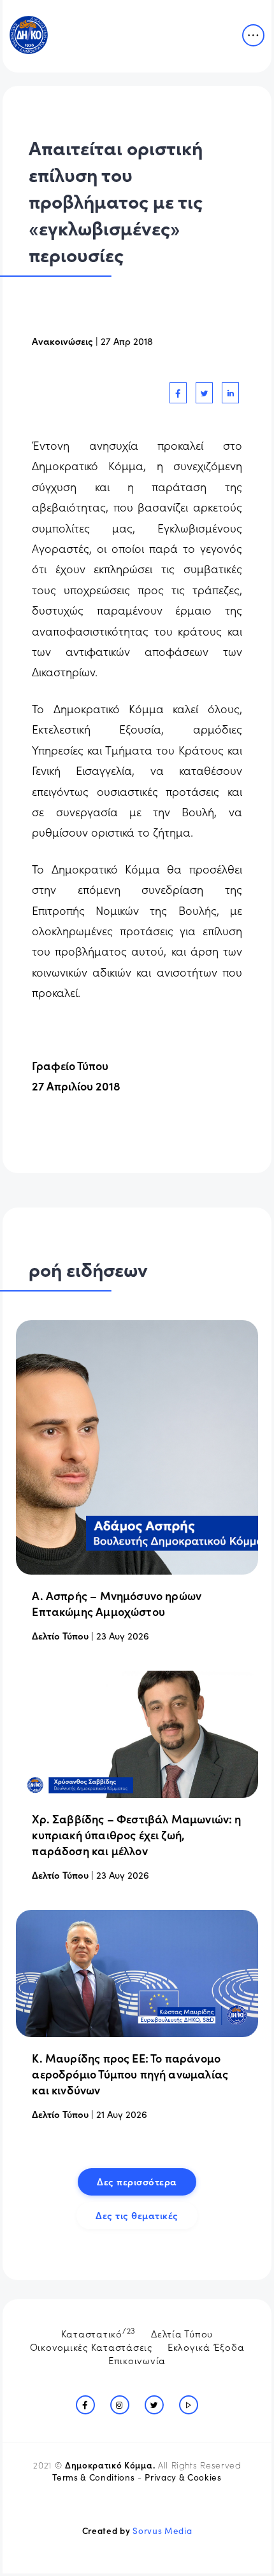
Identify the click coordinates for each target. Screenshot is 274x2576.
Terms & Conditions (93, 2477)
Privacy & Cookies (183, 2477)
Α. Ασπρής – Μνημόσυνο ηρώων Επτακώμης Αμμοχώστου (117, 1603)
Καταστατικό (99, 2332)
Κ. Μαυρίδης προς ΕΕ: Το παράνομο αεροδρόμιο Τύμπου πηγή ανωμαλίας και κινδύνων (130, 2074)
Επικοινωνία (137, 2360)
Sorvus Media (162, 2531)
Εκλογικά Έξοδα (206, 2347)
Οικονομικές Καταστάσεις (91, 2347)
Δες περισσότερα (137, 2181)
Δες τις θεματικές (137, 2215)
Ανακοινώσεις (62, 341)
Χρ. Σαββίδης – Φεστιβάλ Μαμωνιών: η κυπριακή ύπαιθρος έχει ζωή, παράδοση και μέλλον (136, 1835)
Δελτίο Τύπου (60, 1635)
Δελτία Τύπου (182, 2333)
